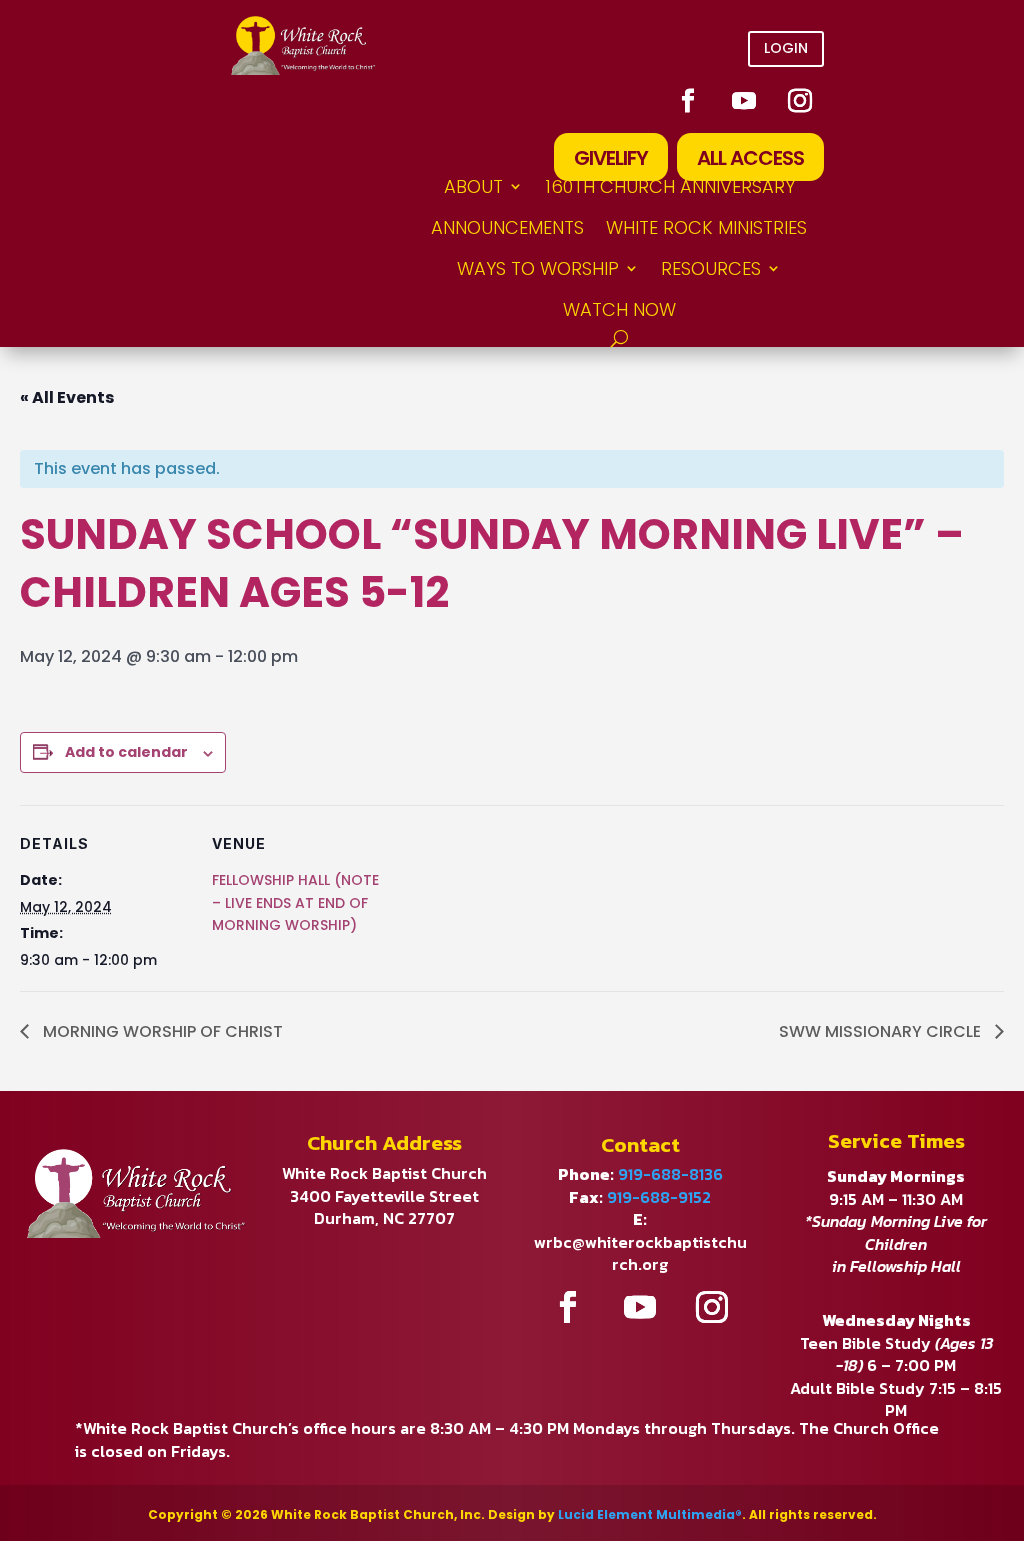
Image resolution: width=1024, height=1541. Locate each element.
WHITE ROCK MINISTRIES (706, 227)
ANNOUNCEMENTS (507, 227)
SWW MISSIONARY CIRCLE (882, 1031)
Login (786, 48)
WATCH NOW (619, 309)
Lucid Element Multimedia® (650, 1514)
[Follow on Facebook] (688, 101)
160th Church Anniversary (670, 186)
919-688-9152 (659, 1197)
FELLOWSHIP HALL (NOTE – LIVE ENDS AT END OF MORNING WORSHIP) (295, 902)
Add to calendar (126, 752)
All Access (750, 158)
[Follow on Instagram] (800, 101)
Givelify (611, 158)
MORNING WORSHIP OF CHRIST (161, 1031)
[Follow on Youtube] (744, 101)
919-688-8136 (670, 1174)
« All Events (67, 397)
